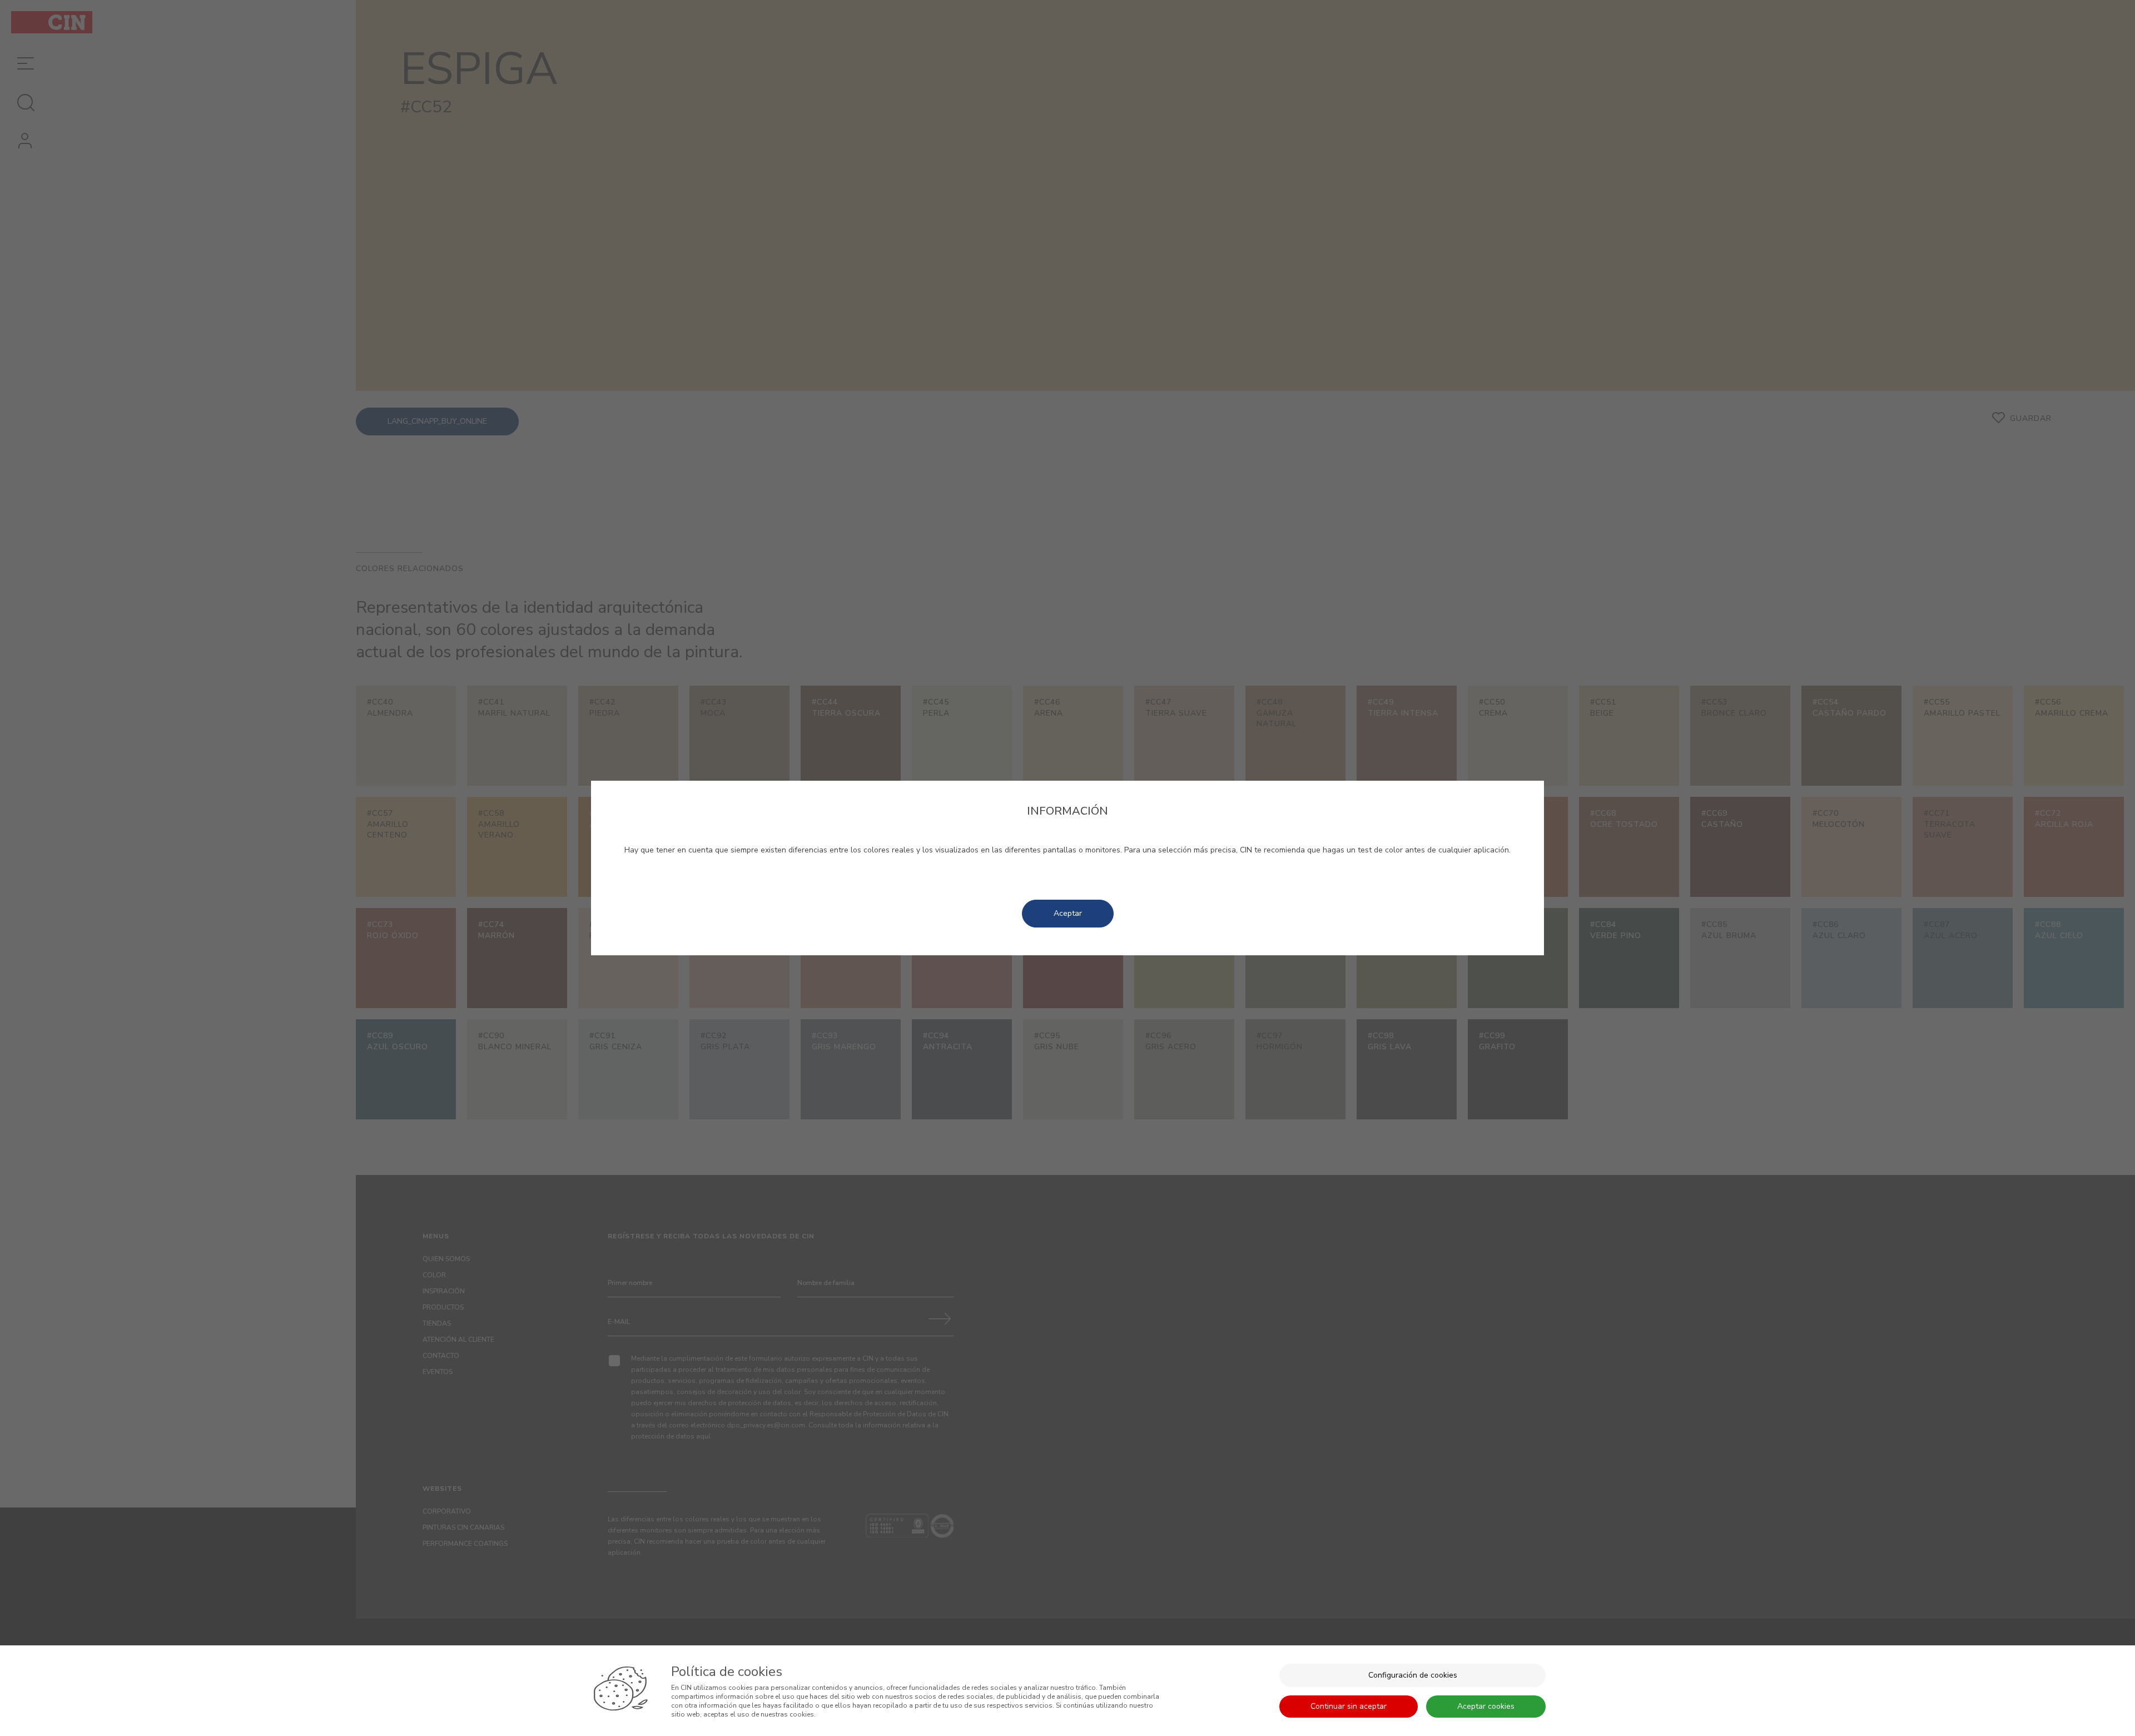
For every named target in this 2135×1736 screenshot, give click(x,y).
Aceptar (1068, 913)
